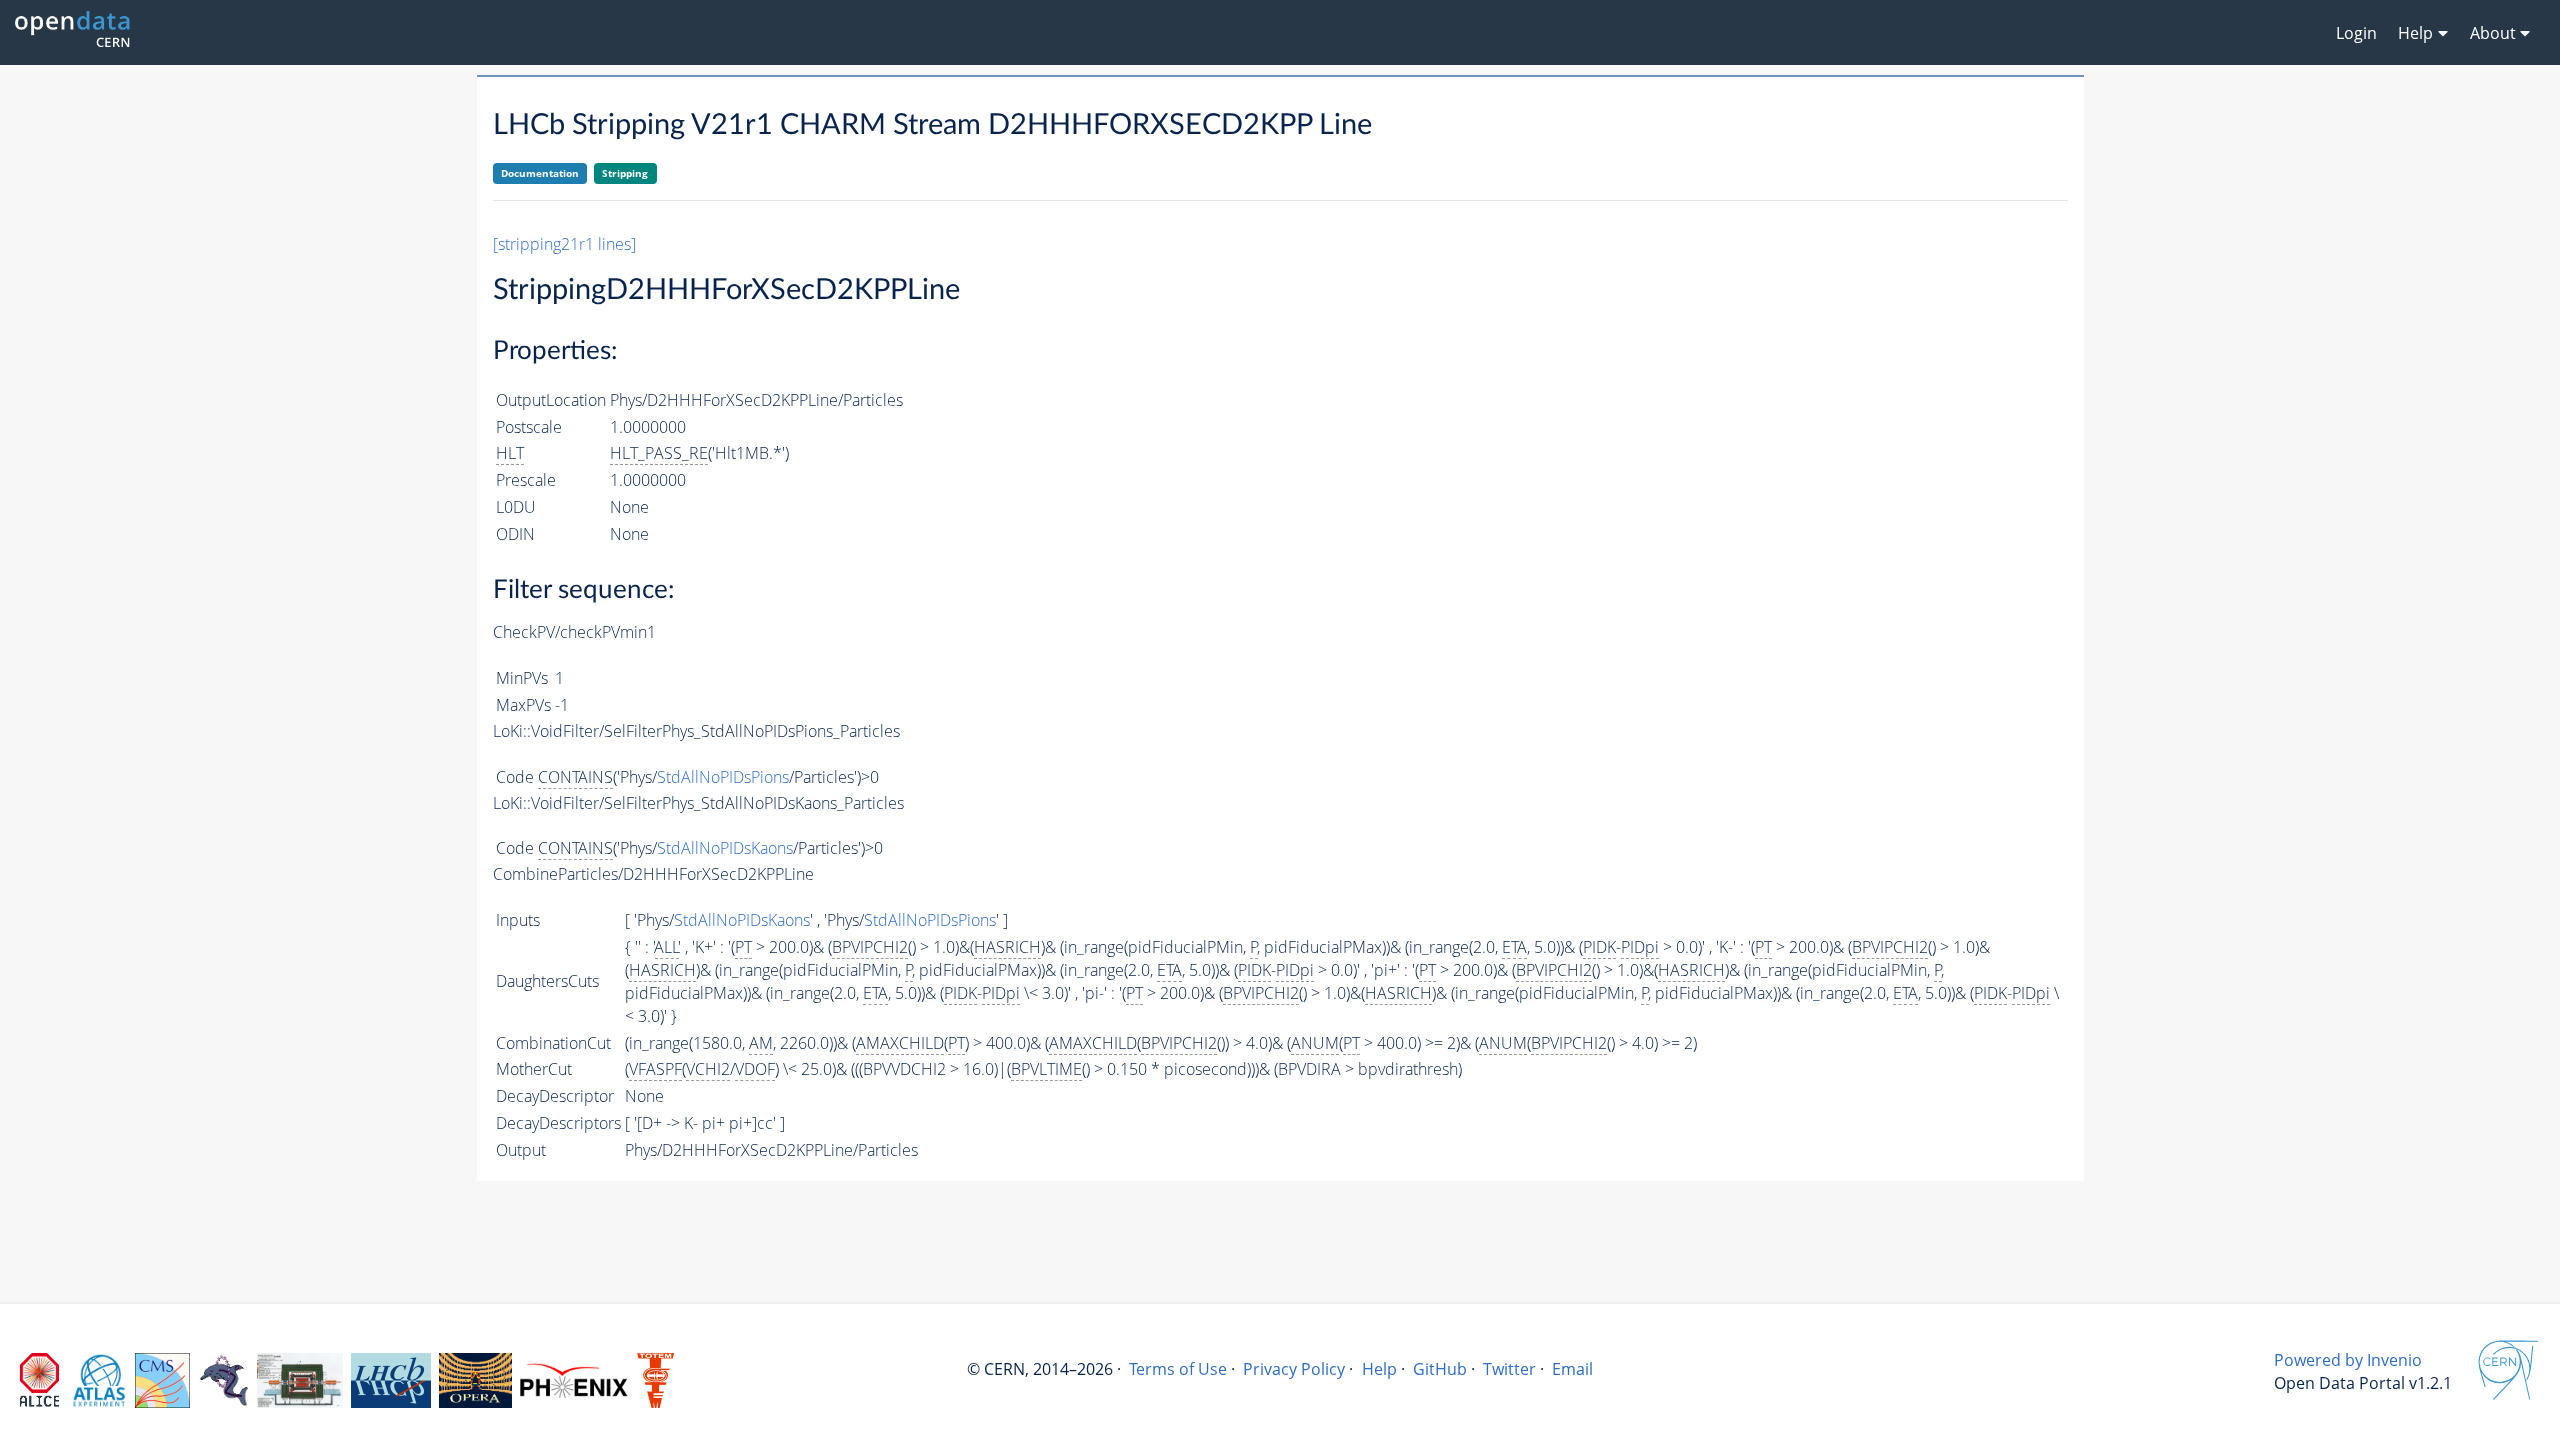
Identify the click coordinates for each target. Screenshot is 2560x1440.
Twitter (1509, 1369)
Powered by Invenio (2348, 1360)
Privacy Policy (1294, 1369)
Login (2356, 33)
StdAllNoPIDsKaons (725, 848)
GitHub (1440, 1369)
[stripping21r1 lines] (564, 244)
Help (1379, 1369)
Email (1572, 1369)
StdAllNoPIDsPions (723, 777)
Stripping (625, 173)
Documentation (540, 173)
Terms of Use (1178, 1369)
